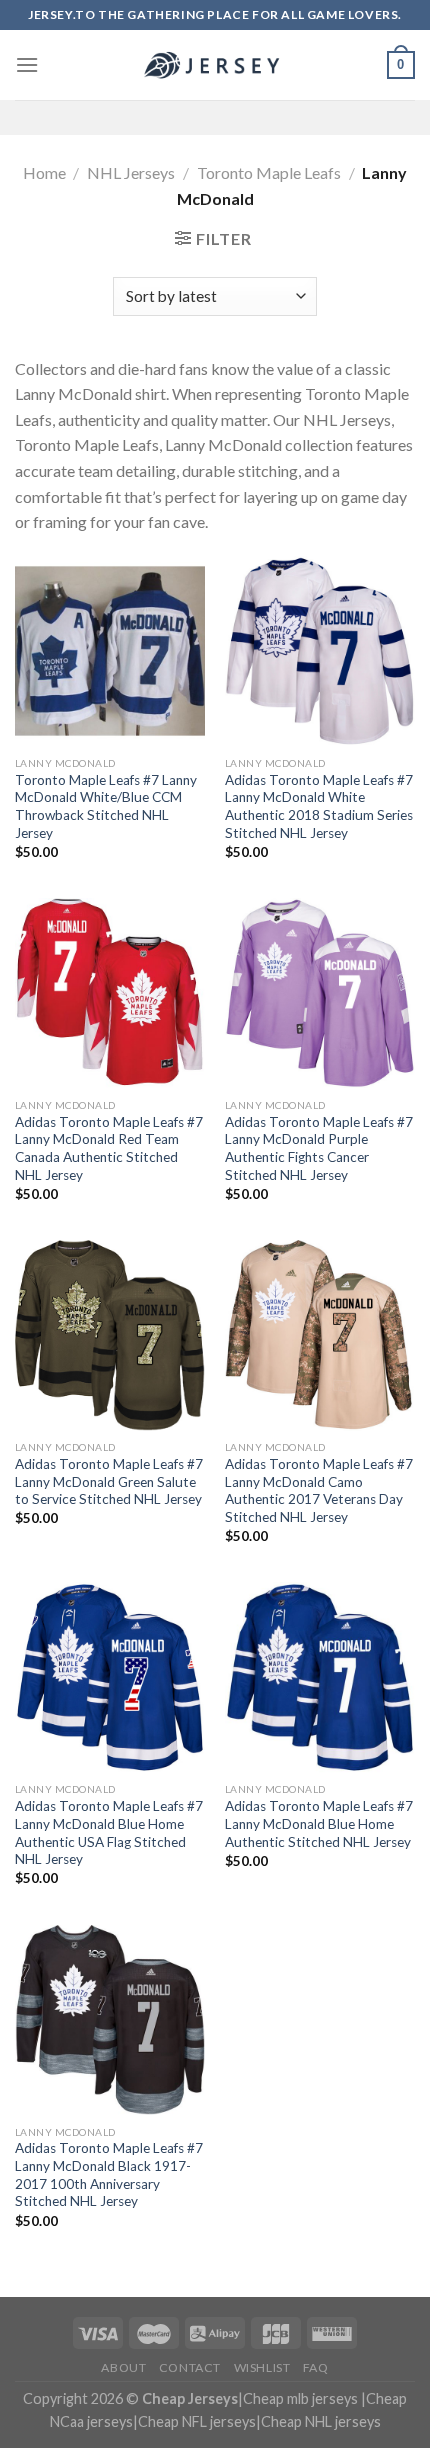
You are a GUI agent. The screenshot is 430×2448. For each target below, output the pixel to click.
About (123, 2367)
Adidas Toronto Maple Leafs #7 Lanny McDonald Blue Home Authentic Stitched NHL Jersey (319, 1823)
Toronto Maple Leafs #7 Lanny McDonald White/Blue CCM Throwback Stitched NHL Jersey (106, 806)
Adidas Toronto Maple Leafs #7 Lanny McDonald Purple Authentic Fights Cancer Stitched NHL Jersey (319, 1148)
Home (44, 172)
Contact (190, 2367)
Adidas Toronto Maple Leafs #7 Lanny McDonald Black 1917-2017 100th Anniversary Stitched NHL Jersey (109, 2174)
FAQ (316, 2367)
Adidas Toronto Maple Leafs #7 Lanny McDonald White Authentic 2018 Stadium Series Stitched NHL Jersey (319, 806)
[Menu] (27, 64)
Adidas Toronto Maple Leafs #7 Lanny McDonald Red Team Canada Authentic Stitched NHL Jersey (109, 1148)
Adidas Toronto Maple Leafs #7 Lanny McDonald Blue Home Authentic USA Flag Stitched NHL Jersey (109, 1832)
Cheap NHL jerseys (321, 2421)
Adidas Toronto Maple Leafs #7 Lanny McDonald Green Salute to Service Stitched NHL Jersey (109, 1481)
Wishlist (262, 2367)
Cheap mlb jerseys (300, 2398)
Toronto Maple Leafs (269, 172)
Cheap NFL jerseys (197, 2421)
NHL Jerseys (131, 172)
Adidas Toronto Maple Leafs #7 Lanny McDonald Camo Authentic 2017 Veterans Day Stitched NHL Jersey (319, 1490)
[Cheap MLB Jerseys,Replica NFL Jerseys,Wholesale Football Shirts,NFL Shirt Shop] (215, 65)
